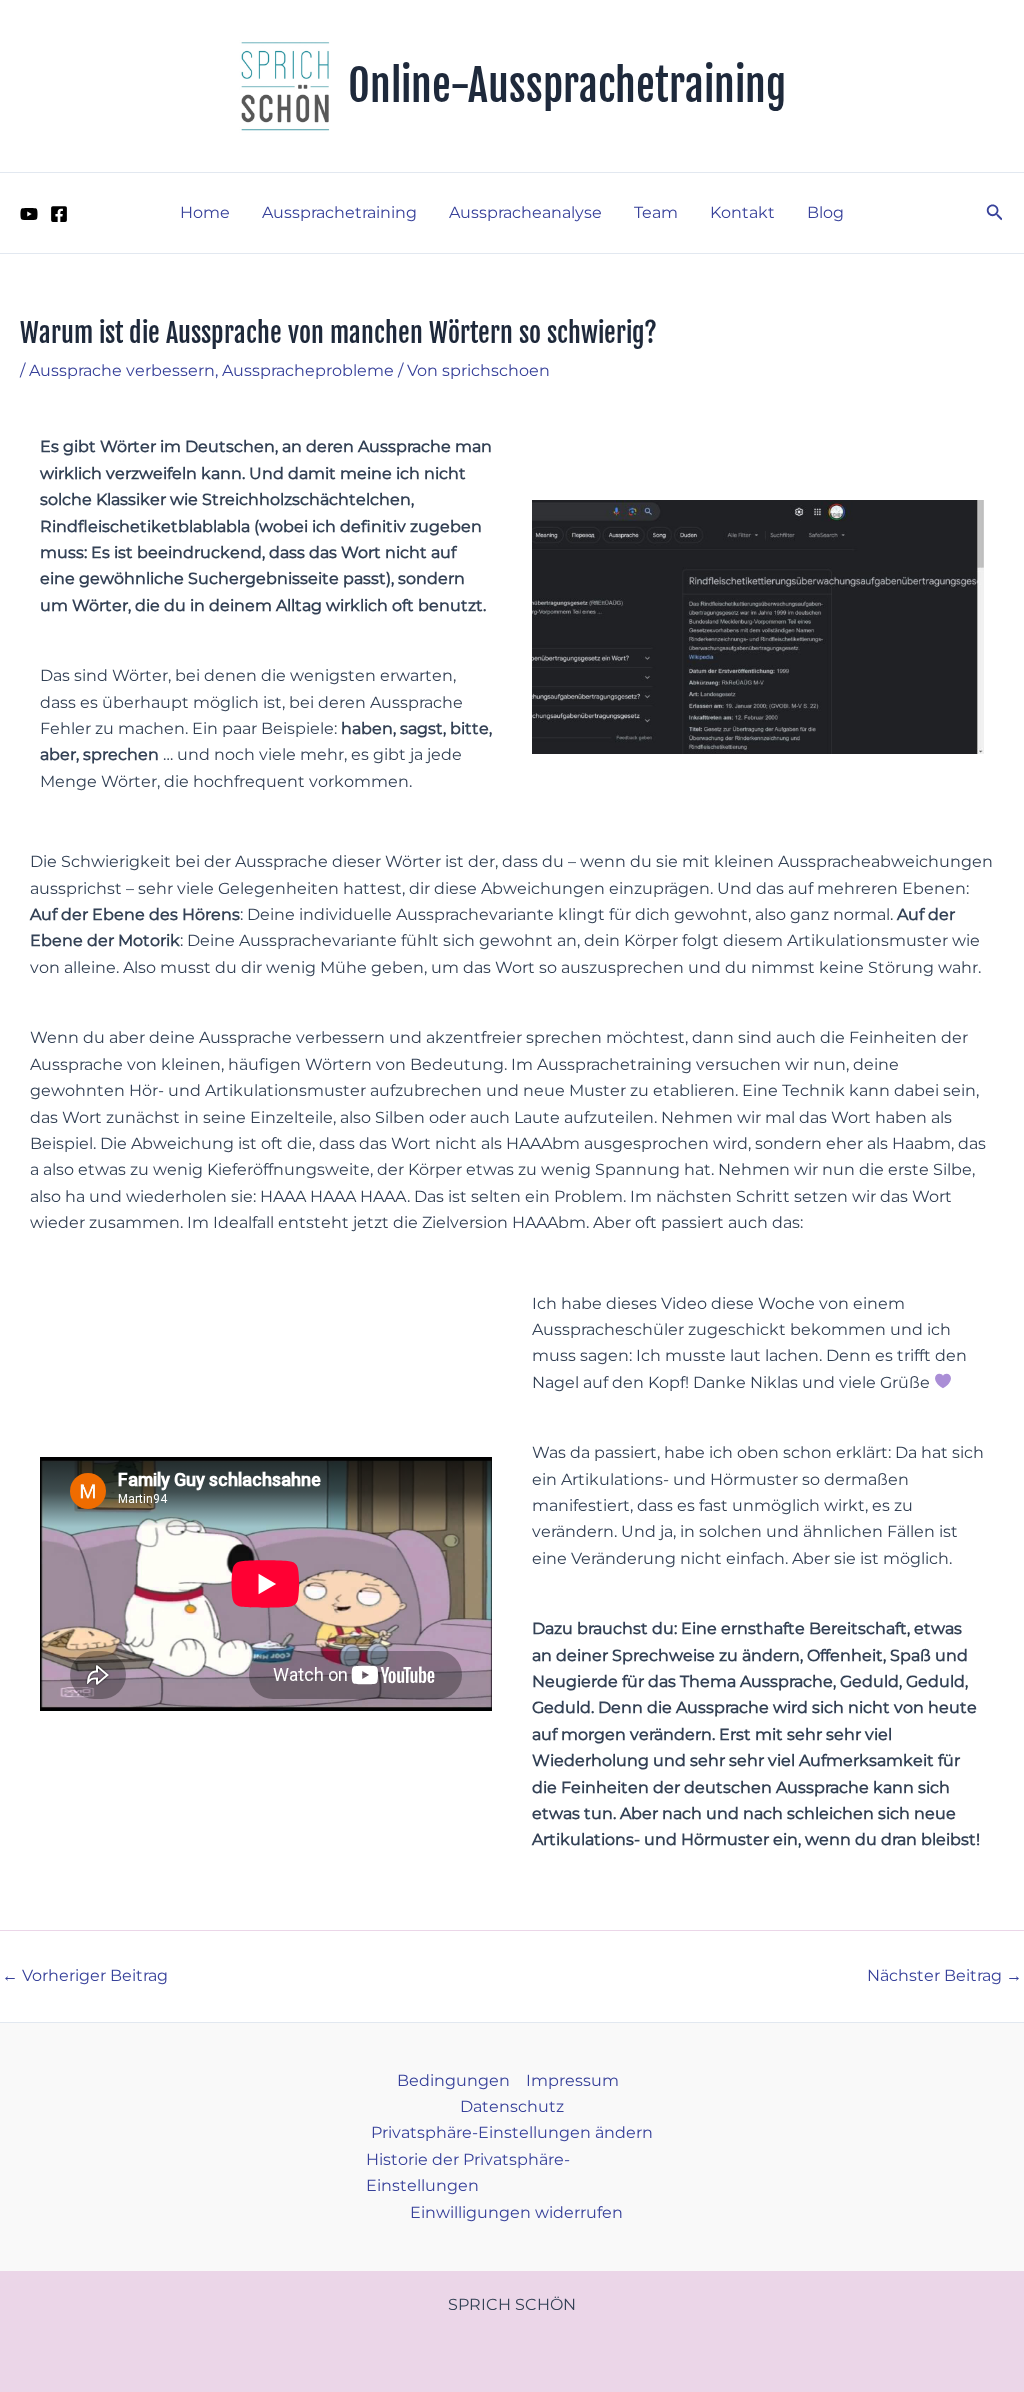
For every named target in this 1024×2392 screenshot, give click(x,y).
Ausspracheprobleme (308, 370)
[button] (995, 213)
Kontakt (742, 212)
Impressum (572, 2080)
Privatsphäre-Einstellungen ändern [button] (512, 2132)
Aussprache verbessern (122, 370)
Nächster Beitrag (944, 1976)
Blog (825, 212)
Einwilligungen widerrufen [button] (516, 2212)
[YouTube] (29, 214)
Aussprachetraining (339, 212)
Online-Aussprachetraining (567, 86)
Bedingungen (453, 2080)
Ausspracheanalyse (525, 212)
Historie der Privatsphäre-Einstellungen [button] (468, 2172)
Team (656, 212)
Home (205, 212)
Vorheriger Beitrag (85, 1976)
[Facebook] (59, 214)
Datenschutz (512, 2106)
